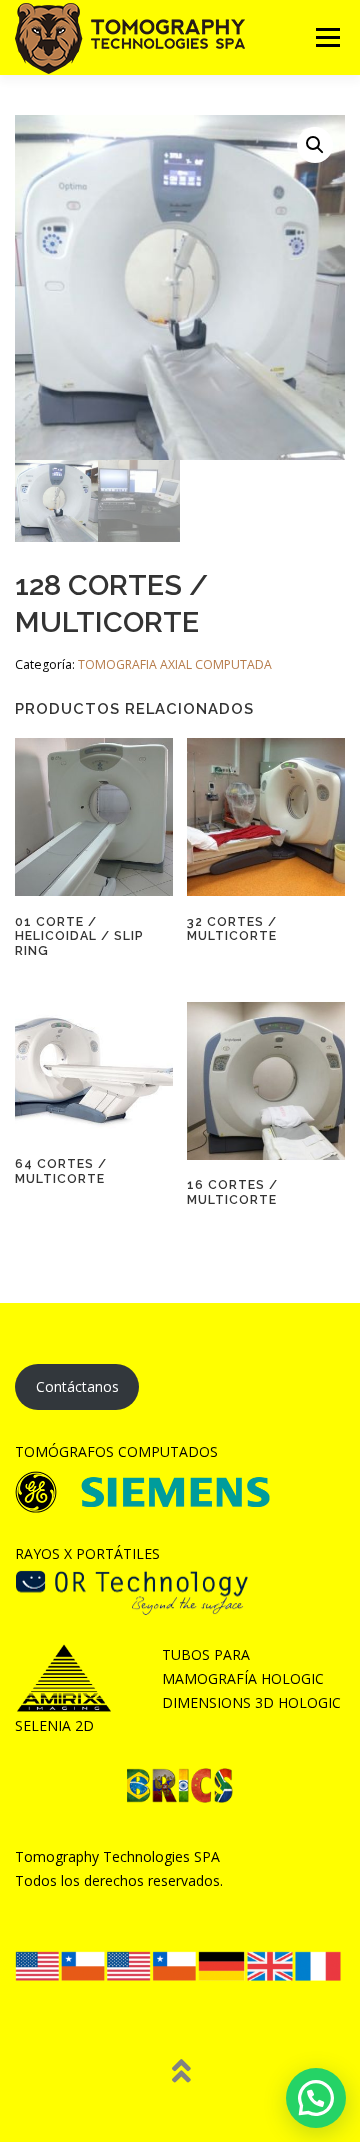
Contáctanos (77, 1386)
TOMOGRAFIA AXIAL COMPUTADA (175, 664)
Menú (326, 37)
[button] (315, 145)
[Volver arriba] (180, 2072)
